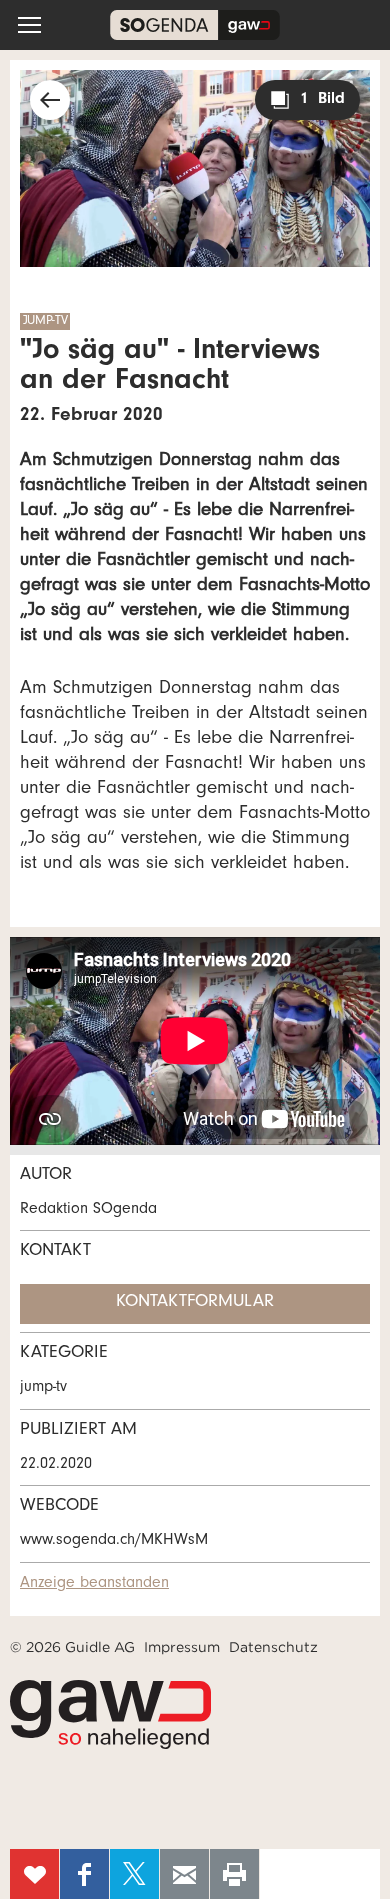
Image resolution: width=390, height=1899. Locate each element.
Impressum (182, 1647)
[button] (29, 25)
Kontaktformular (195, 1303)
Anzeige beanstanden (94, 1584)
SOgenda (195, 25)
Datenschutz (273, 1647)
